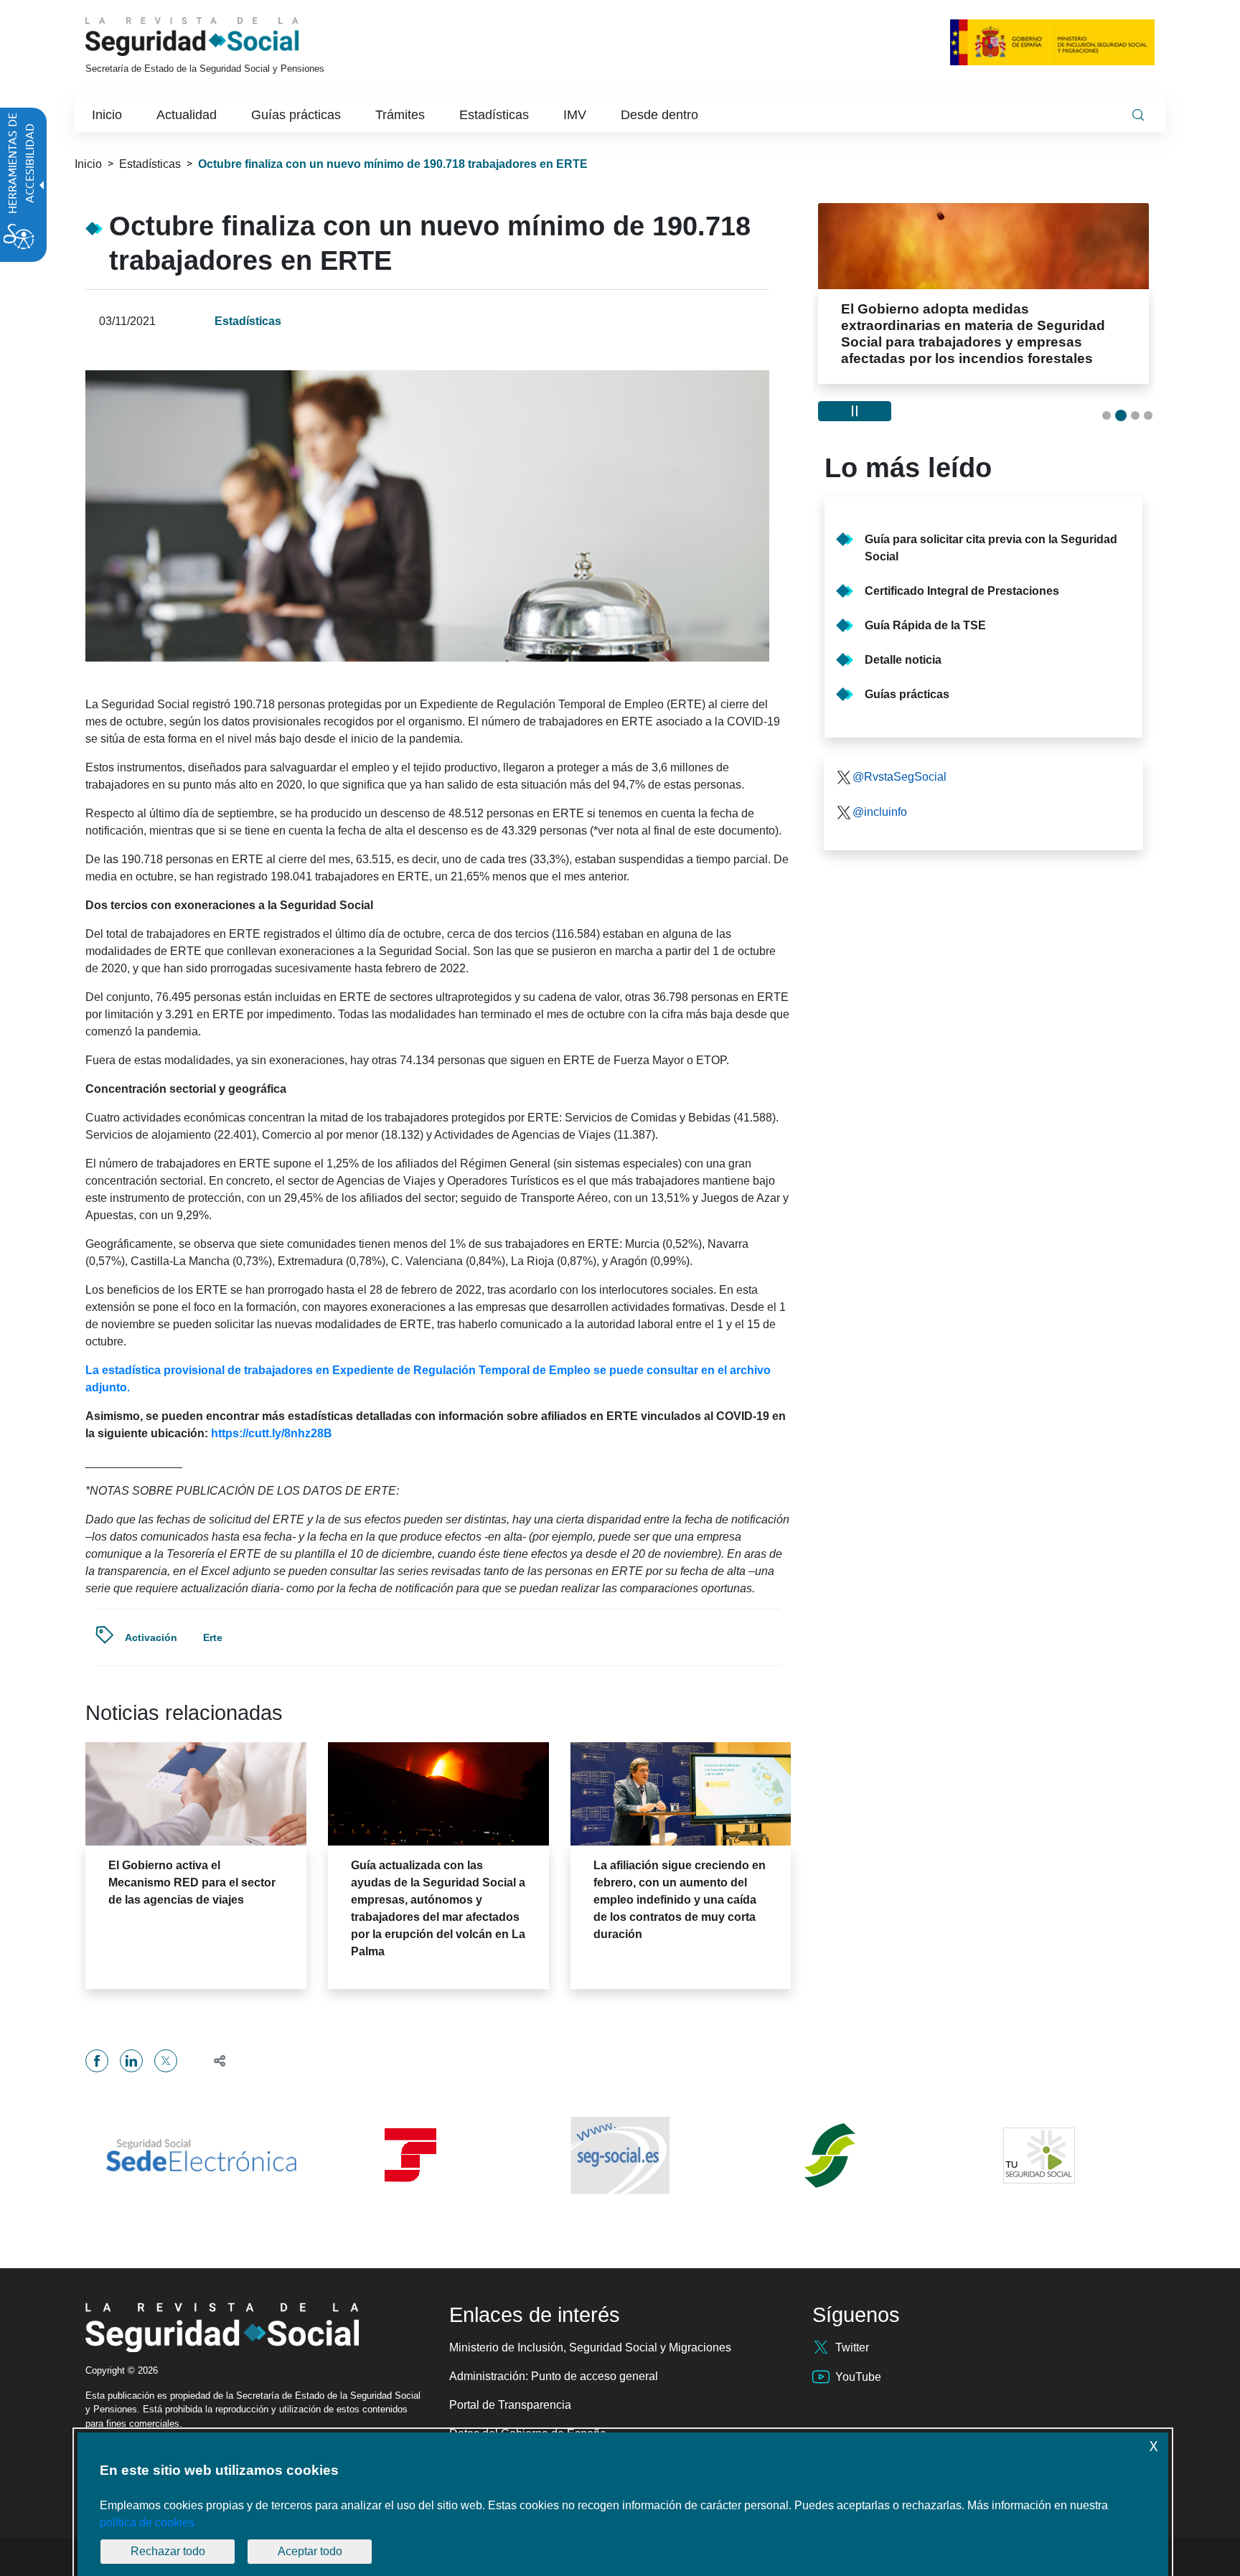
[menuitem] (107, 115)
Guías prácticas (907, 694)
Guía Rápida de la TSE (925, 625)
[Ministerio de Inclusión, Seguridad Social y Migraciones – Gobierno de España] (1052, 42)
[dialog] (623, 2504)
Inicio (88, 164)
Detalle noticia (903, 660)
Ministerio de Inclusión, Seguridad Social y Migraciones (590, 2347)
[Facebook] (97, 2061)
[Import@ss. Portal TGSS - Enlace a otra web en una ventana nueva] (410, 2155)
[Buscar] (1138, 115)
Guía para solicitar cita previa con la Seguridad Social (991, 548)
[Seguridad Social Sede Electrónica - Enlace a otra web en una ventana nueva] (201, 2156)
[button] (213, 2060)
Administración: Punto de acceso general (554, 2376)
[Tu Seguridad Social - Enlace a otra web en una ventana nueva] (1039, 2156)
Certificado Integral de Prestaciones (962, 591)
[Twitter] (166, 2061)
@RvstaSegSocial (900, 777)
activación (151, 1637)
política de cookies (147, 2523)
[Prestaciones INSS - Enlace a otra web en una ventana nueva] (830, 2156)
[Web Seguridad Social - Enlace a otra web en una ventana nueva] (620, 2156)
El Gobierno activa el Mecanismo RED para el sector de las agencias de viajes (192, 1882)
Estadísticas (150, 164)
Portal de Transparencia (510, 2405)
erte (213, 1637)
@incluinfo (880, 812)
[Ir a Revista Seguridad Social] (219, 37)
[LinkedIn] (131, 2061)
